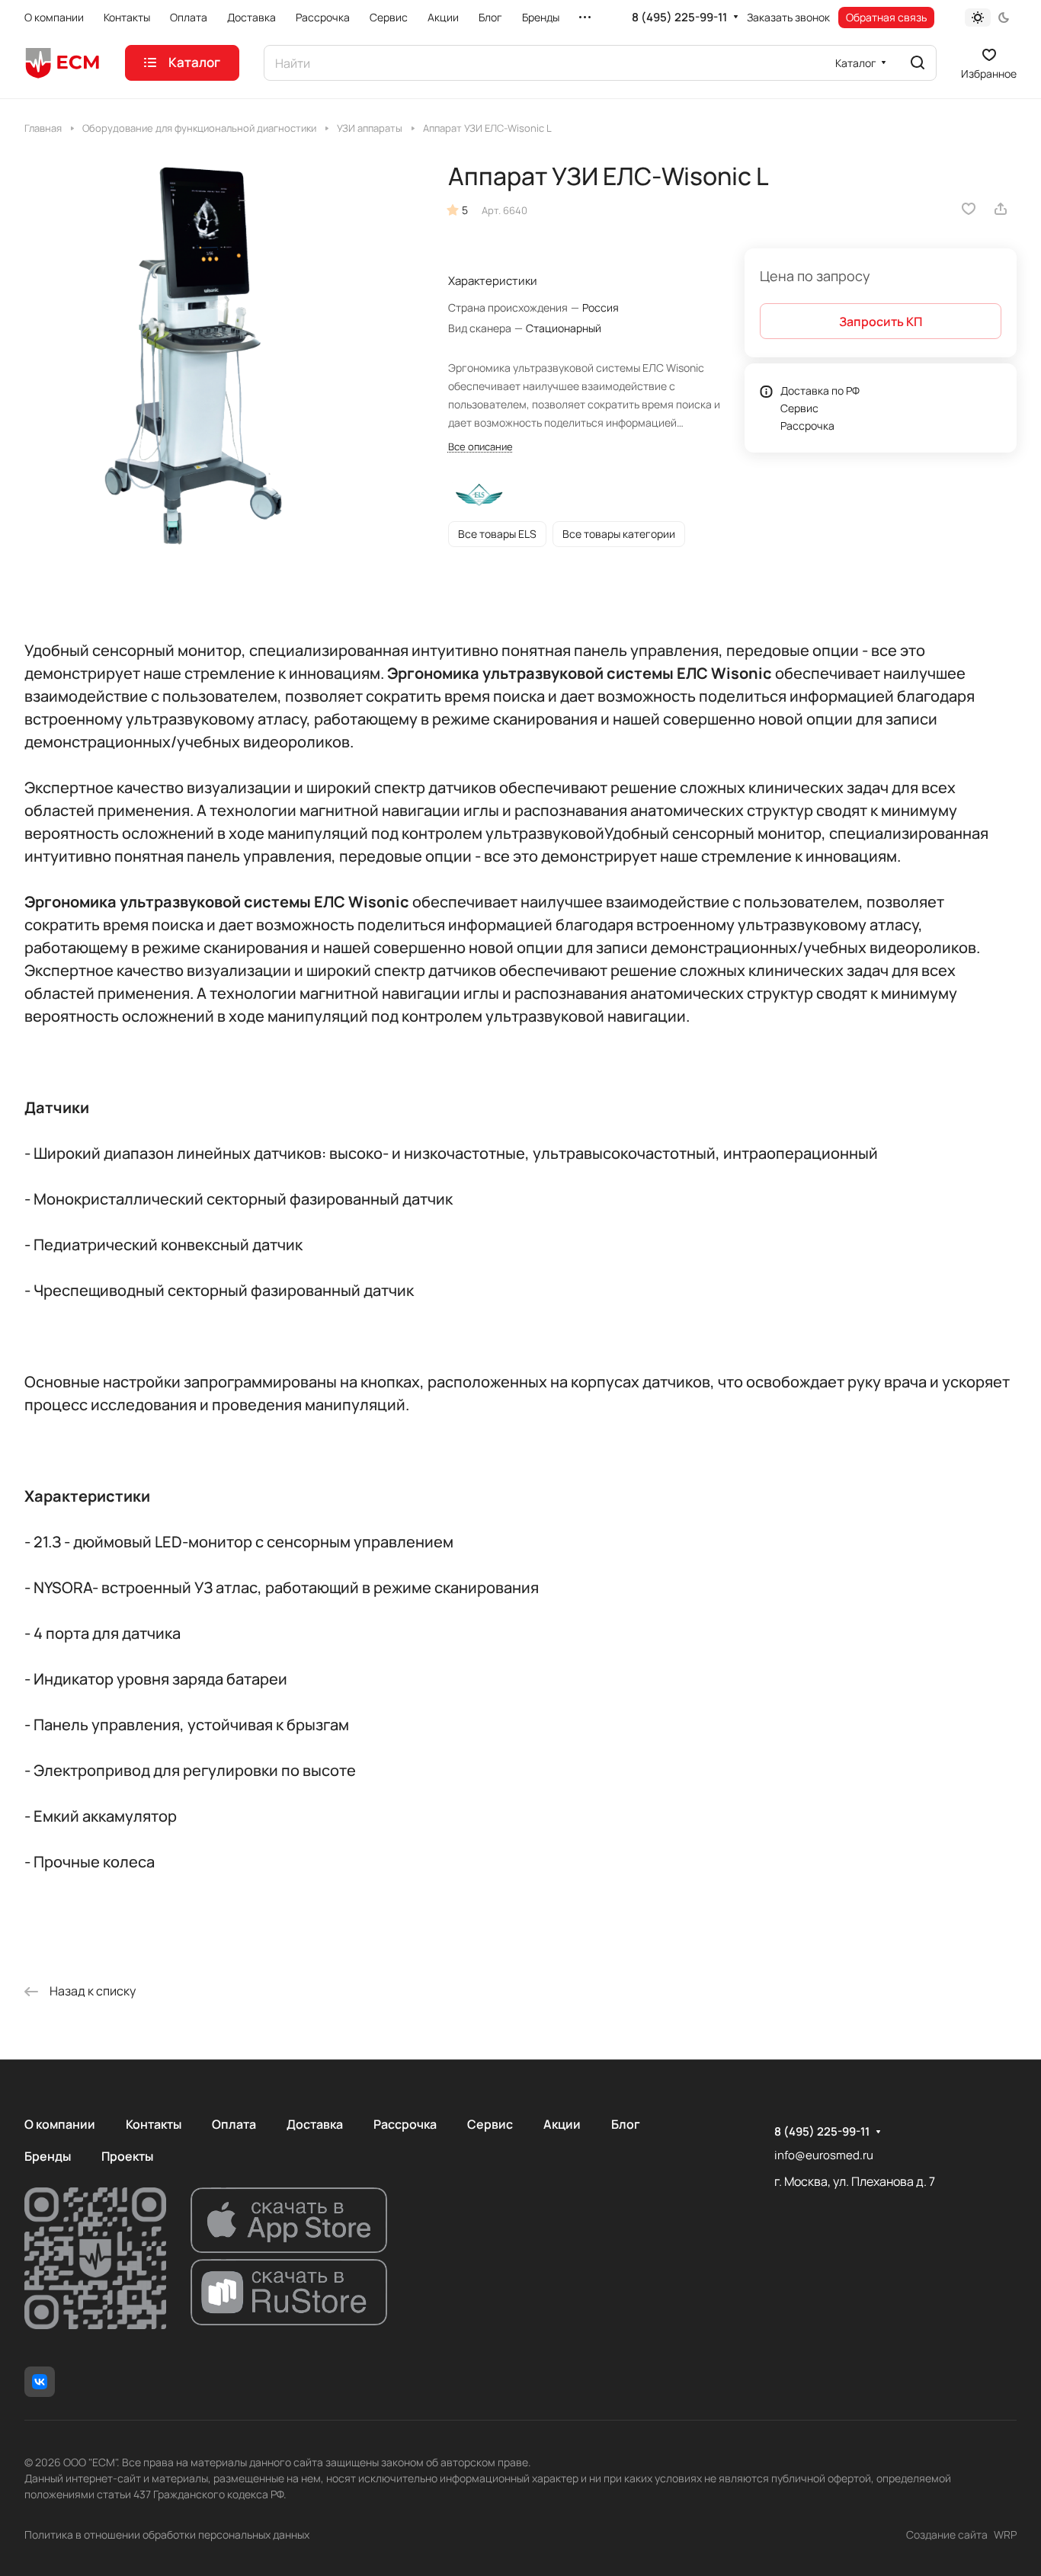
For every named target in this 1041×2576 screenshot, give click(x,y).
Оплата (234, 2124)
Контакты (154, 2124)
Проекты (127, 2156)
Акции (562, 2124)
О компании (60, 2124)
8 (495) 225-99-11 (679, 18)
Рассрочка (807, 426)
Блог (626, 2124)
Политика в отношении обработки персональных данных (167, 2534)
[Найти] (918, 63)
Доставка (315, 2124)
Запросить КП (881, 322)
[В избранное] (969, 209)
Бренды (48, 2156)
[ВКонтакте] (40, 2382)
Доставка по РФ (820, 390)
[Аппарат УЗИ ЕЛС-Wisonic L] (221, 358)
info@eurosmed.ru (824, 2155)
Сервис (799, 408)
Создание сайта (947, 2534)
